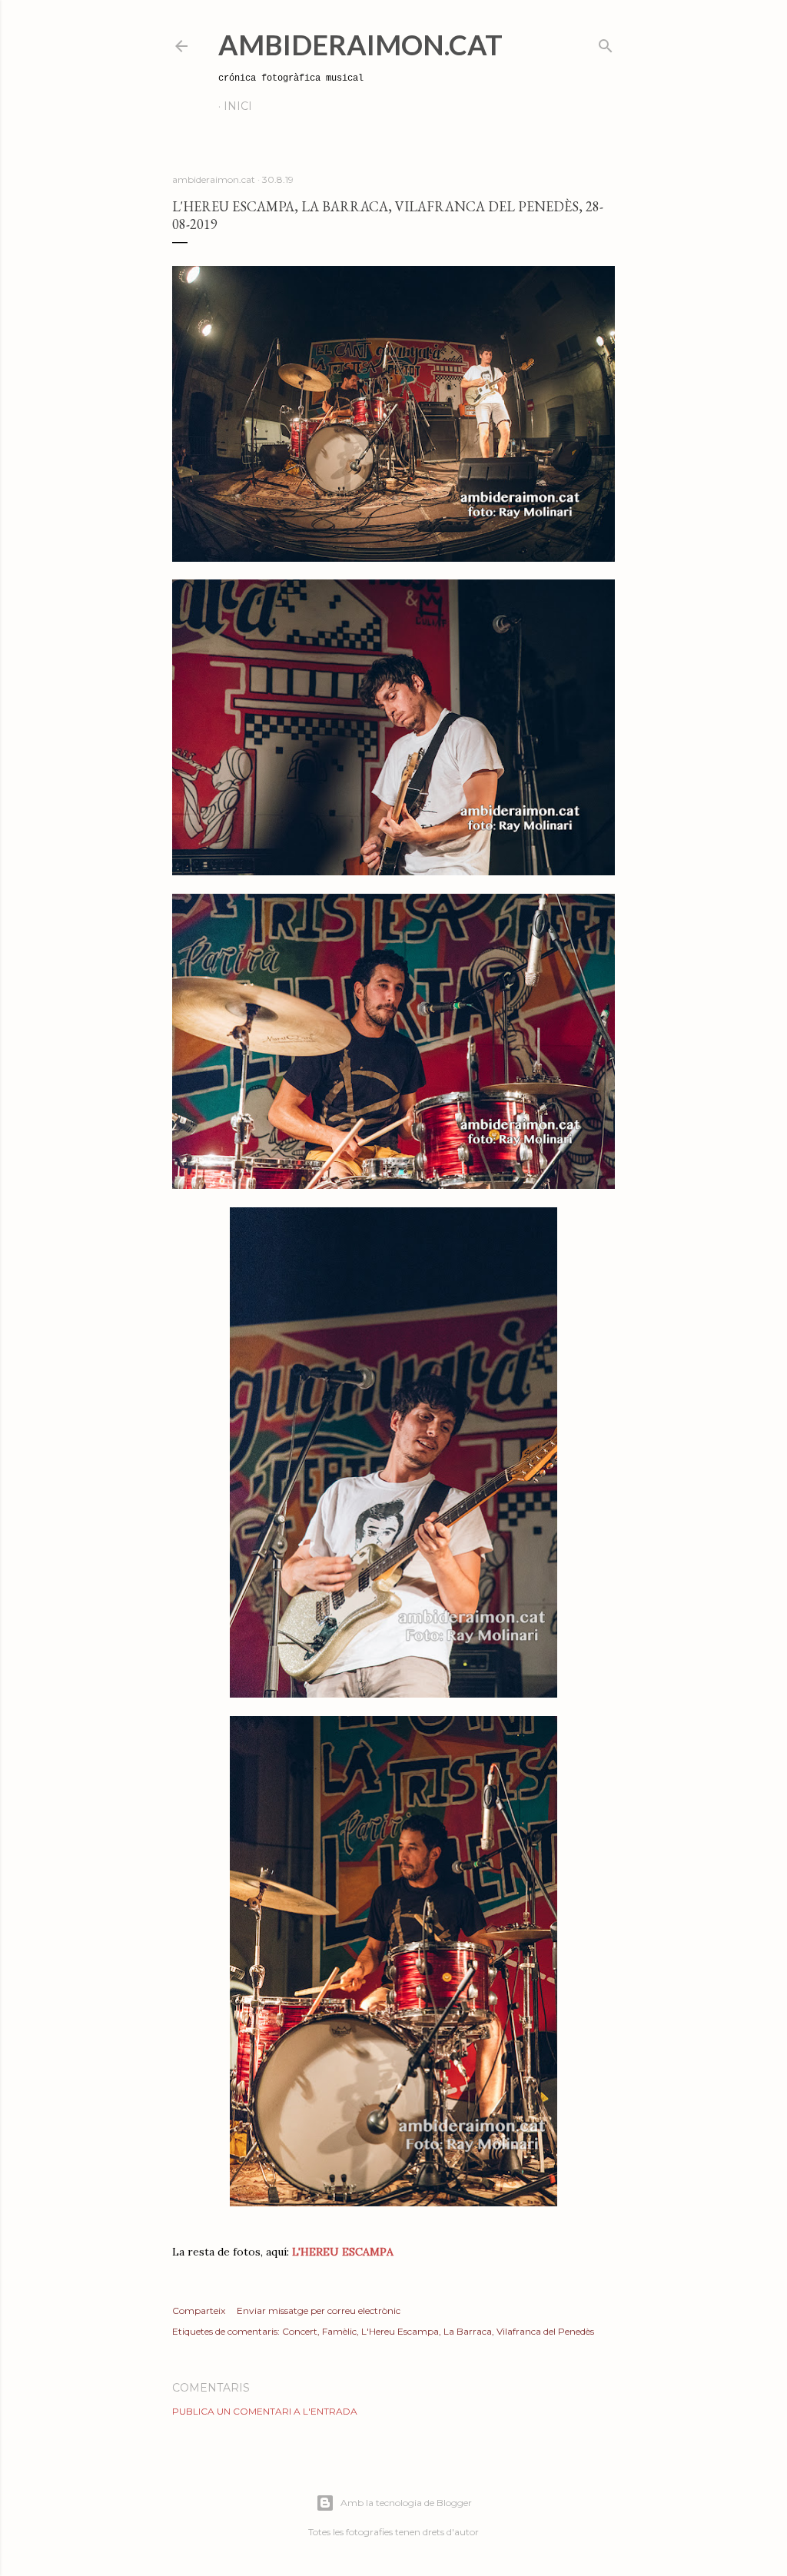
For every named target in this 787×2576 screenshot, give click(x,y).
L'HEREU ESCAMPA (343, 2252)
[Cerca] (606, 43)
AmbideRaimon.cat (360, 45)
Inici (238, 106)
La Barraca (468, 2331)
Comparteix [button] (199, 2310)
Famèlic (339, 2331)
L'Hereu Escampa (400, 2331)
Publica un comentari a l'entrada (265, 2411)
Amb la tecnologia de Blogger (406, 2503)
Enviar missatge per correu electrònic (319, 2310)
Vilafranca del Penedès (545, 2331)
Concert (300, 2331)
